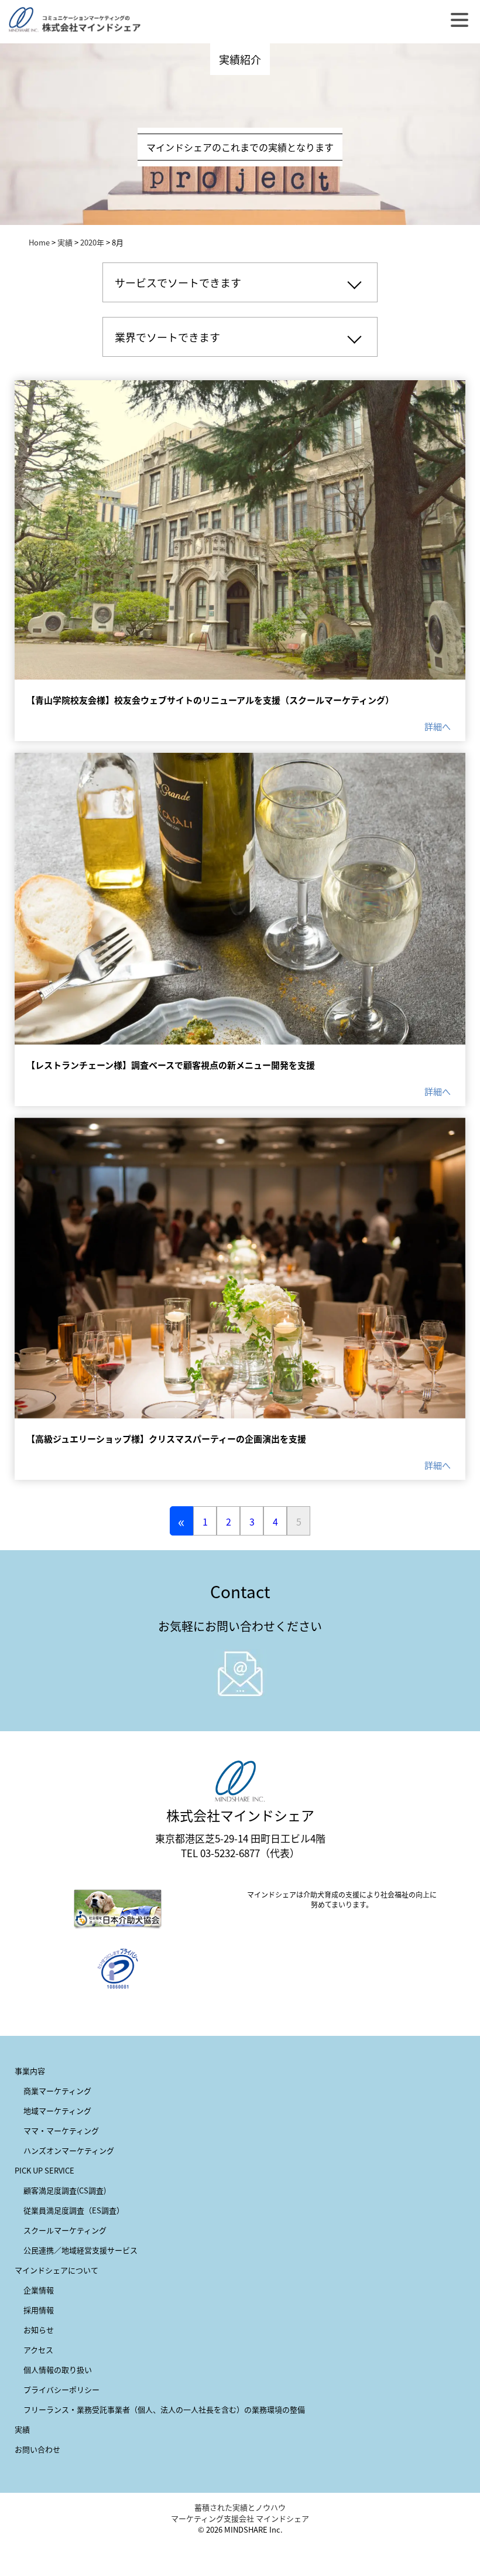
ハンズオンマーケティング (69, 2150)
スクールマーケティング (65, 2230)
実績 (65, 242)
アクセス (38, 2350)
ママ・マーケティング (61, 2130)
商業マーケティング (57, 2091)
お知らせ (39, 2330)
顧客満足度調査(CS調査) (65, 2190)
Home (39, 242)
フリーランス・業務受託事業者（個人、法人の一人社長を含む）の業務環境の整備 (164, 2409)
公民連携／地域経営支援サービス (80, 2250)
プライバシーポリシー (61, 2389)
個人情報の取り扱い (58, 2369)
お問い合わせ (37, 2449)
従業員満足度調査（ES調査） (74, 2210)
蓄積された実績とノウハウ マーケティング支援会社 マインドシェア (240, 2513)
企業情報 (39, 2290)
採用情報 (39, 2310)
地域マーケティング (57, 2111)
